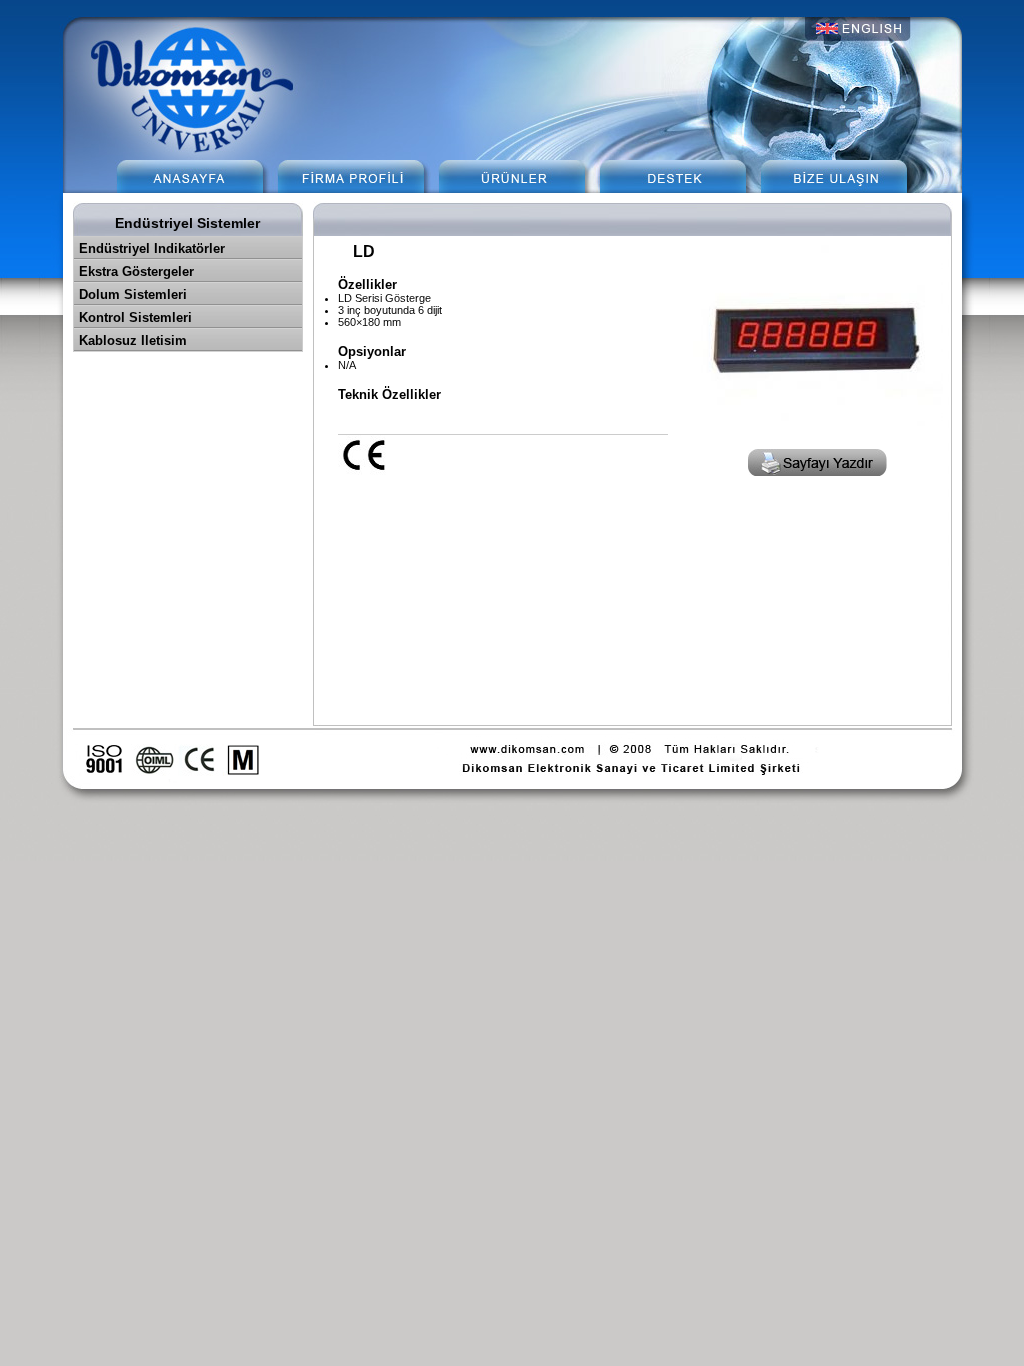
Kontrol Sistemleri (135, 317)
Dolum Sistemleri (133, 294)
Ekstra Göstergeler (136, 271)
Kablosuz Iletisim (133, 340)
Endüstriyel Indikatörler (152, 248)
